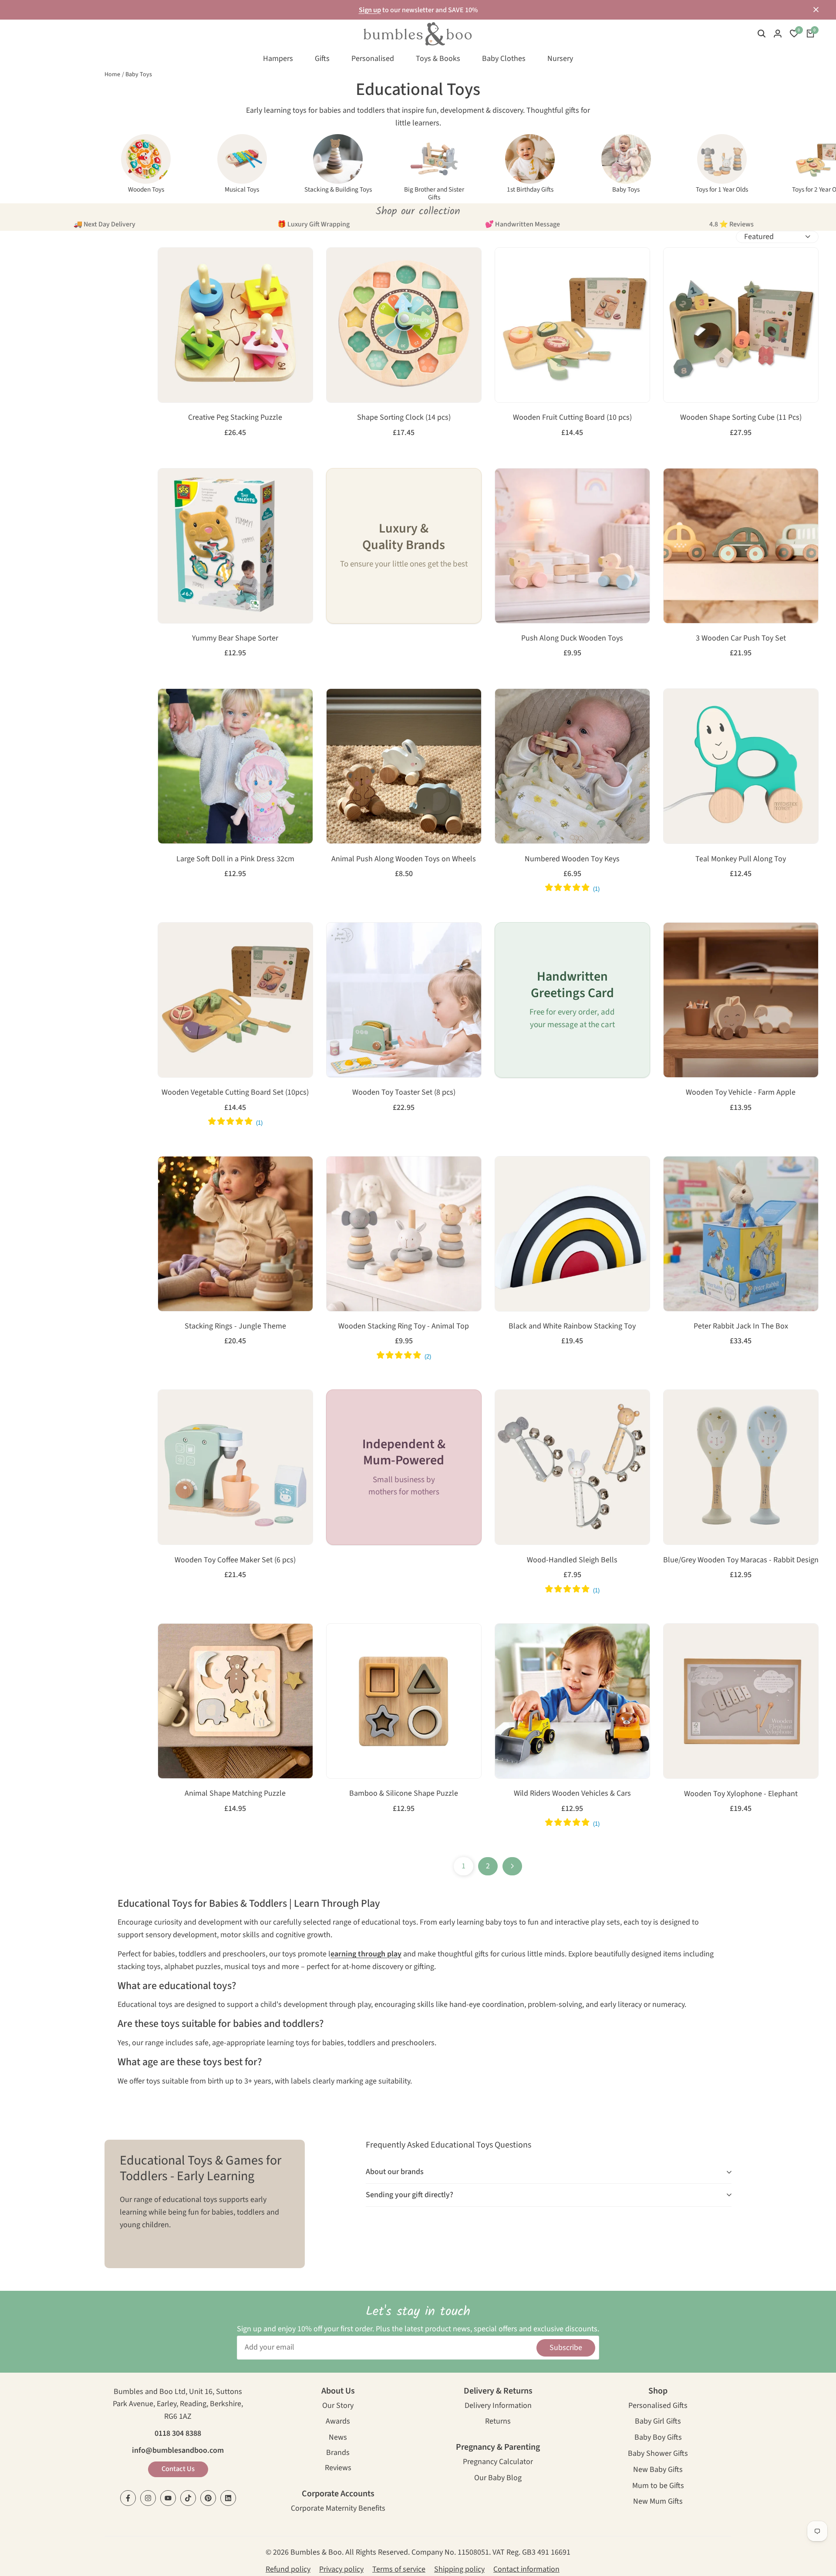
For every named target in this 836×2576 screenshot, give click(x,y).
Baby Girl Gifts (658, 2422)
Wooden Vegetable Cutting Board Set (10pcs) (235, 1092)
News (338, 2438)
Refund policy (288, 2569)
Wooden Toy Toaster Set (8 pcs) (404, 1092)
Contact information (526, 2569)
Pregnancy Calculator (498, 2463)
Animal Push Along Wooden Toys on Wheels (404, 859)
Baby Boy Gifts (658, 2438)
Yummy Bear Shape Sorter (235, 638)
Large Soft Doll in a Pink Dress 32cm (235, 859)
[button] (169, 263)
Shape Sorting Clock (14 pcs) (404, 418)
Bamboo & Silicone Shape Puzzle (404, 1794)
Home (112, 74)
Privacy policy (341, 2569)
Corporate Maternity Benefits (338, 2509)
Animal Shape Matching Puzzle (235, 1794)
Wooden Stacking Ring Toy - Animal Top (404, 1326)
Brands (338, 2453)
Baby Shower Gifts (658, 2454)
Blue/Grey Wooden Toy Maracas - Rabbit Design (741, 1560)
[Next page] (512, 1866)
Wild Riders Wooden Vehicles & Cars (572, 1794)
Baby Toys (139, 74)
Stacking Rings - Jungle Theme (235, 1326)
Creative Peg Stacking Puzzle (235, 418)
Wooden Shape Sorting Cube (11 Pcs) (741, 418)
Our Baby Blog (498, 2479)
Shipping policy (459, 2569)
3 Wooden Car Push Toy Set (741, 638)
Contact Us (178, 2469)
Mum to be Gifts (658, 2487)
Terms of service (399, 2569)
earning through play (366, 1954)
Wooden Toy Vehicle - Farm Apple (741, 1092)
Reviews (338, 2469)
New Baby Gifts (658, 2470)
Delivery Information (498, 2406)
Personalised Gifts (658, 2406)
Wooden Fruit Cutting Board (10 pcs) (572, 418)
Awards (338, 2422)
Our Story (338, 2406)
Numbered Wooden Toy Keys (572, 859)
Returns (498, 2422)
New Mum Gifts (658, 2502)
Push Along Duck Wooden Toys (572, 638)
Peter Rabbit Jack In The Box (741, 1326)
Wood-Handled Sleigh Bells (572, 1560)
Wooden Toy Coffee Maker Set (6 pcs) (235, 1560)
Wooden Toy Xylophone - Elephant (741, 1794)
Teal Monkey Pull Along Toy (741, 859)
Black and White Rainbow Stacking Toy (572, 1326)
